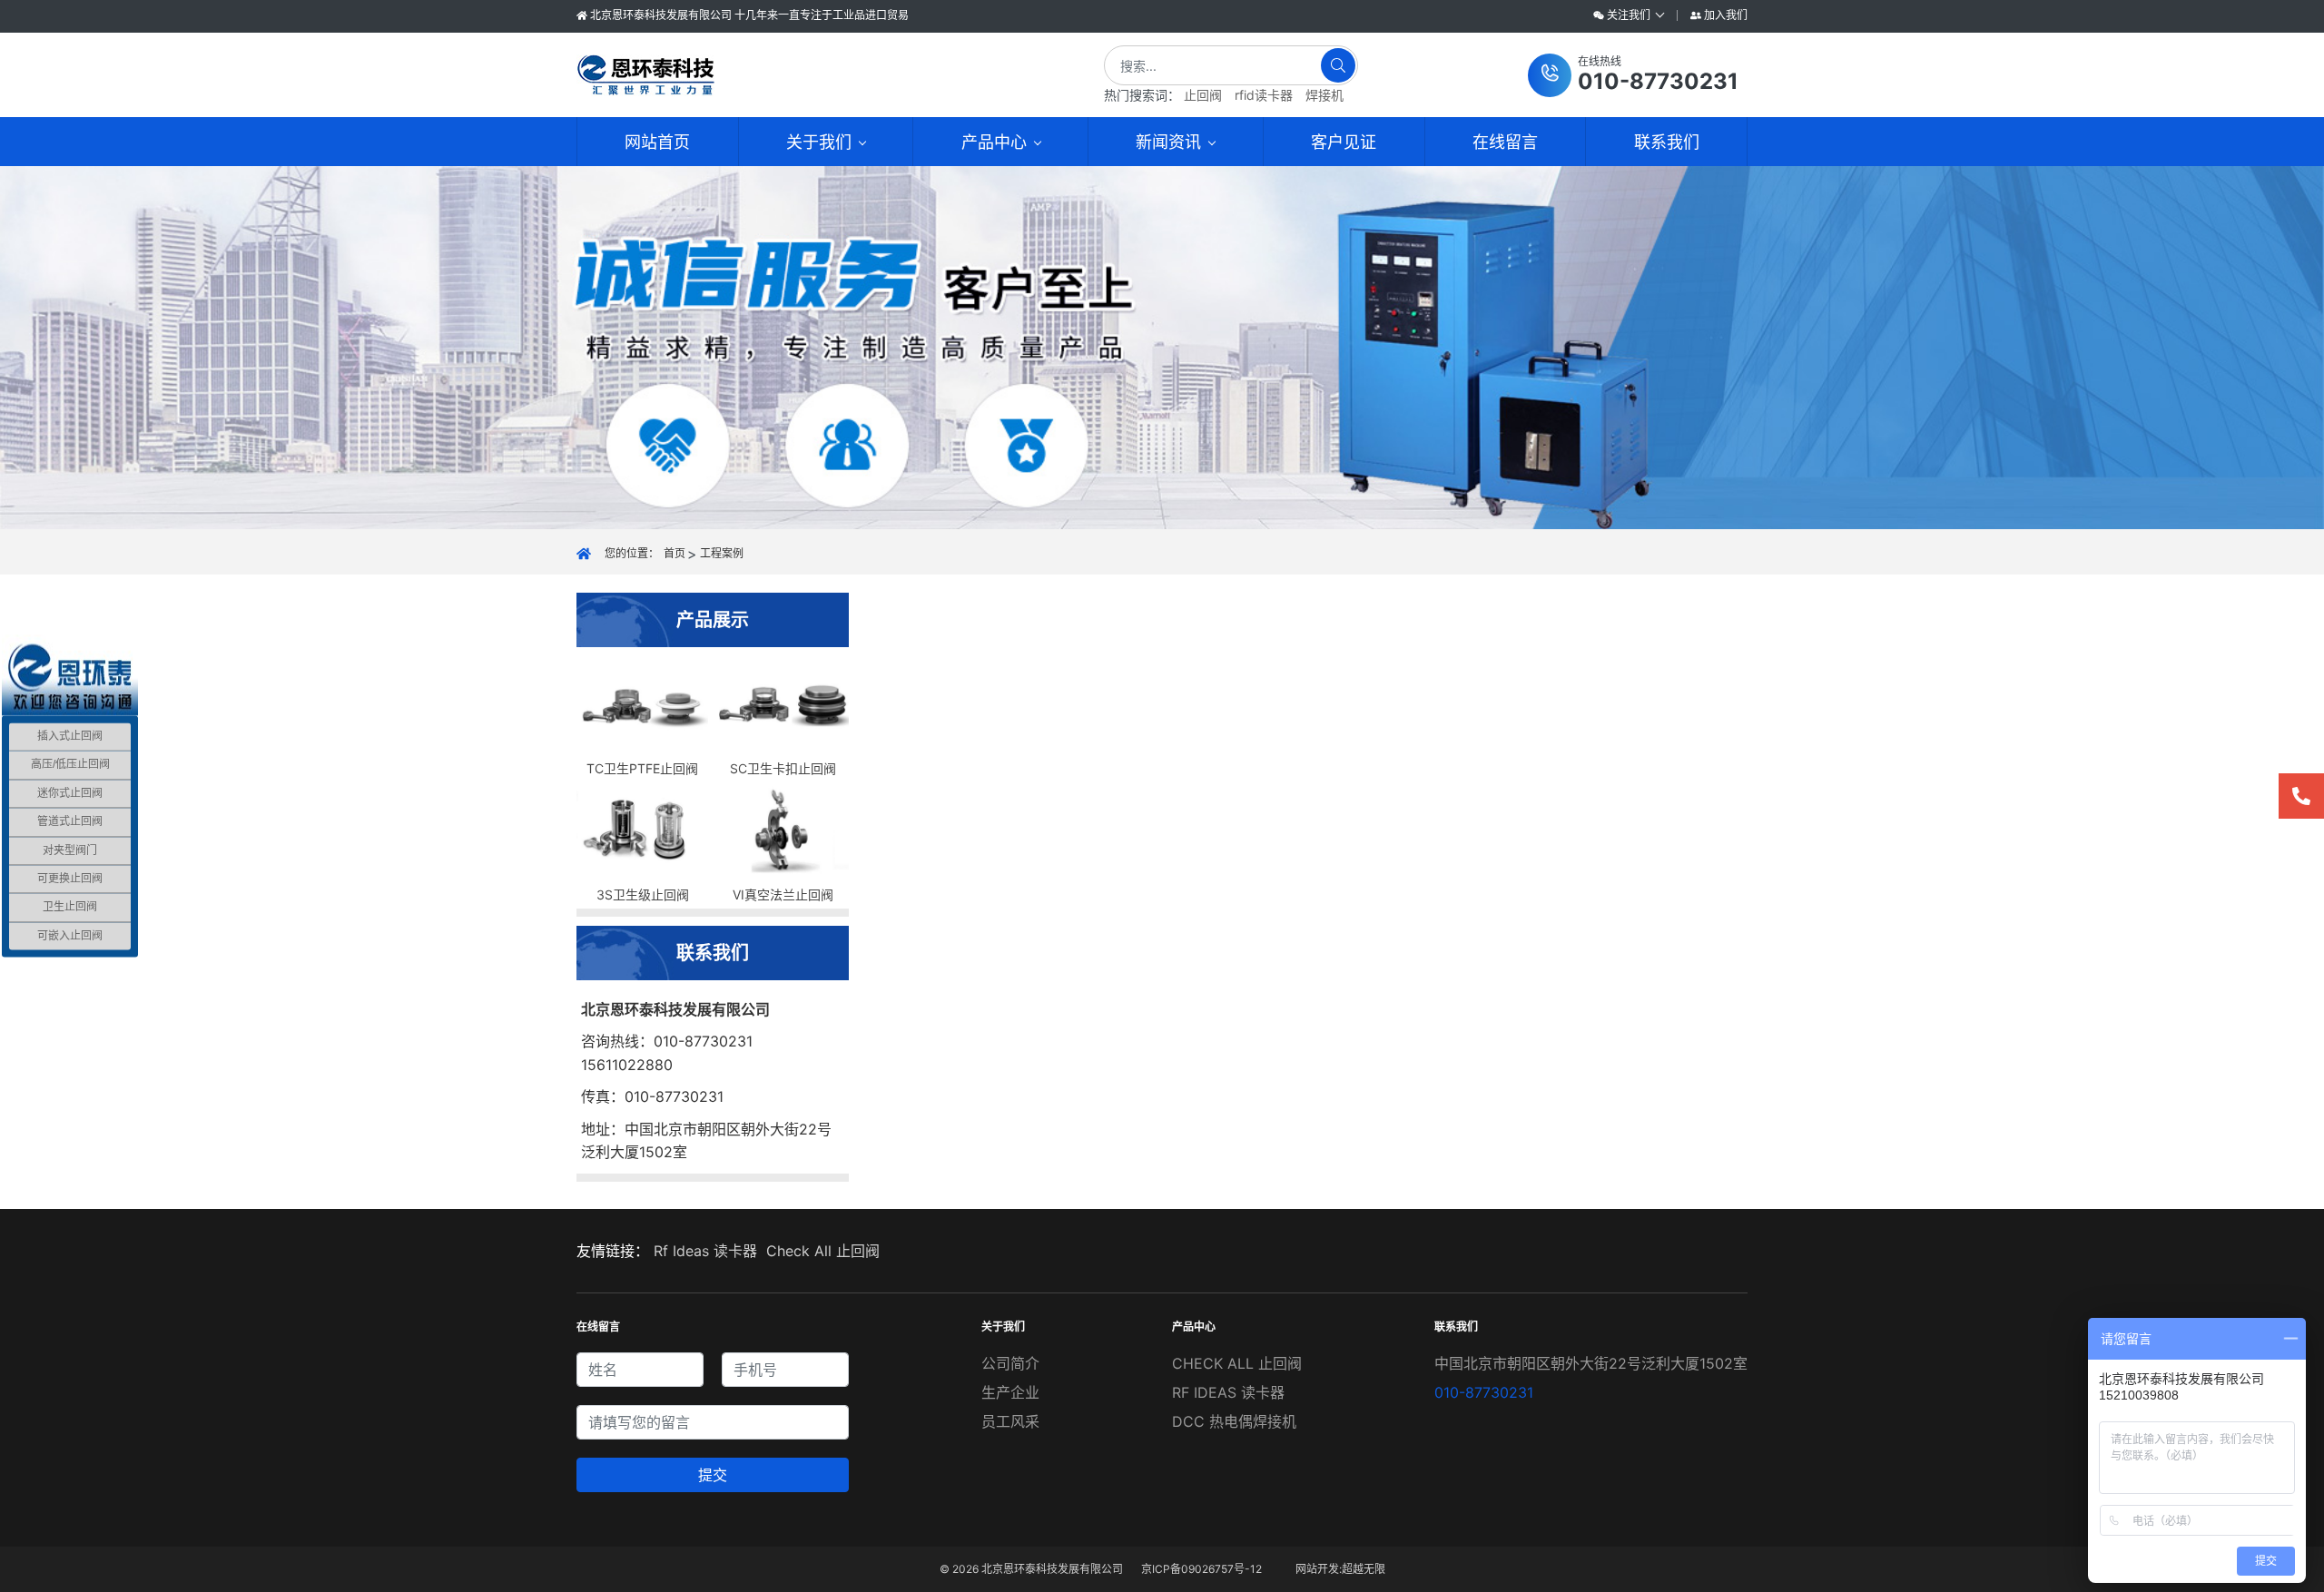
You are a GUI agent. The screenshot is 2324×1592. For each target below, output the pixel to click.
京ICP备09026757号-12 (1201, 1569)
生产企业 (1010, 1392)
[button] (1633, 75)
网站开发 (1317, 1569)
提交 (713, 1475)
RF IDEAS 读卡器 (1228, 1392)
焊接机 (1324, 95)
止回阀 (1203, 95)
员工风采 (1010, 1421)
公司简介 (1010, 1363)
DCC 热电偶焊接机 (1234, 1421)
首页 (675, 553)
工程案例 (722, 553)
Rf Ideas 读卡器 (705, 1251)
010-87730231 (1484, 1392)
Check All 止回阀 (823, 1251)
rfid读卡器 (1264, 95)
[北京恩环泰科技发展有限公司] (811, 75)
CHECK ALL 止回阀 (1237, 1363)
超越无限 (1364, 1569)
